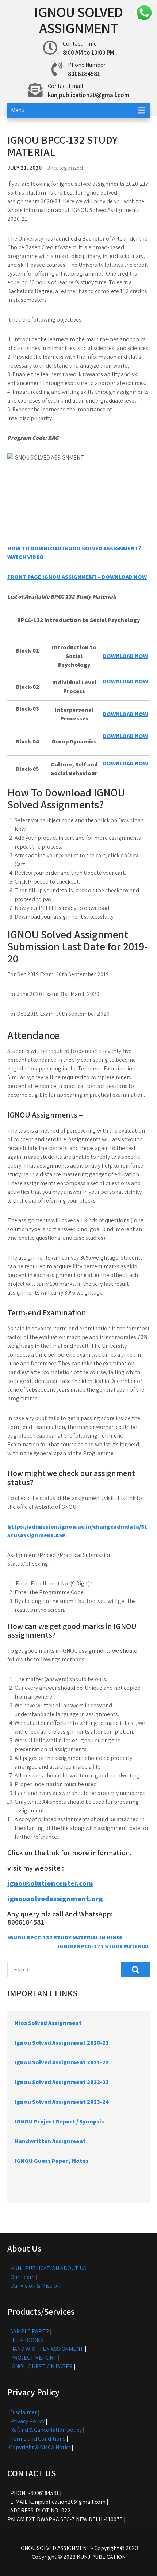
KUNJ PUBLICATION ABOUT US (48, 2268)
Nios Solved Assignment (48, 2023)
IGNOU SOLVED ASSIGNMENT (78, 20)
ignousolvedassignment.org (55, 1899)
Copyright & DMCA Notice (40, 2447)
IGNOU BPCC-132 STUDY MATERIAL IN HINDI (65, 1937)
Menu (18, 110)
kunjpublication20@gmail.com (89, 95)
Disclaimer (24, 2412)
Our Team (22, 2277)
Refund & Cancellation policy (46, 2430)
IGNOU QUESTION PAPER (41, 2366)
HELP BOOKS (27, 2340)
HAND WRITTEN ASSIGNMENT (47, 2349)
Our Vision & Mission (35, 2286)
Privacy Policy (27, 2421)
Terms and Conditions (38, 2439)
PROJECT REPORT (34, 2358)
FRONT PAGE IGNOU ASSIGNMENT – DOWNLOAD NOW (77, 577)
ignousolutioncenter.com (50, 1883)
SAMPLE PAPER (30, 2331)
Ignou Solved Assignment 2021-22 (62, 2062)
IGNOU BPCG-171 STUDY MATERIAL (104, 1946)
